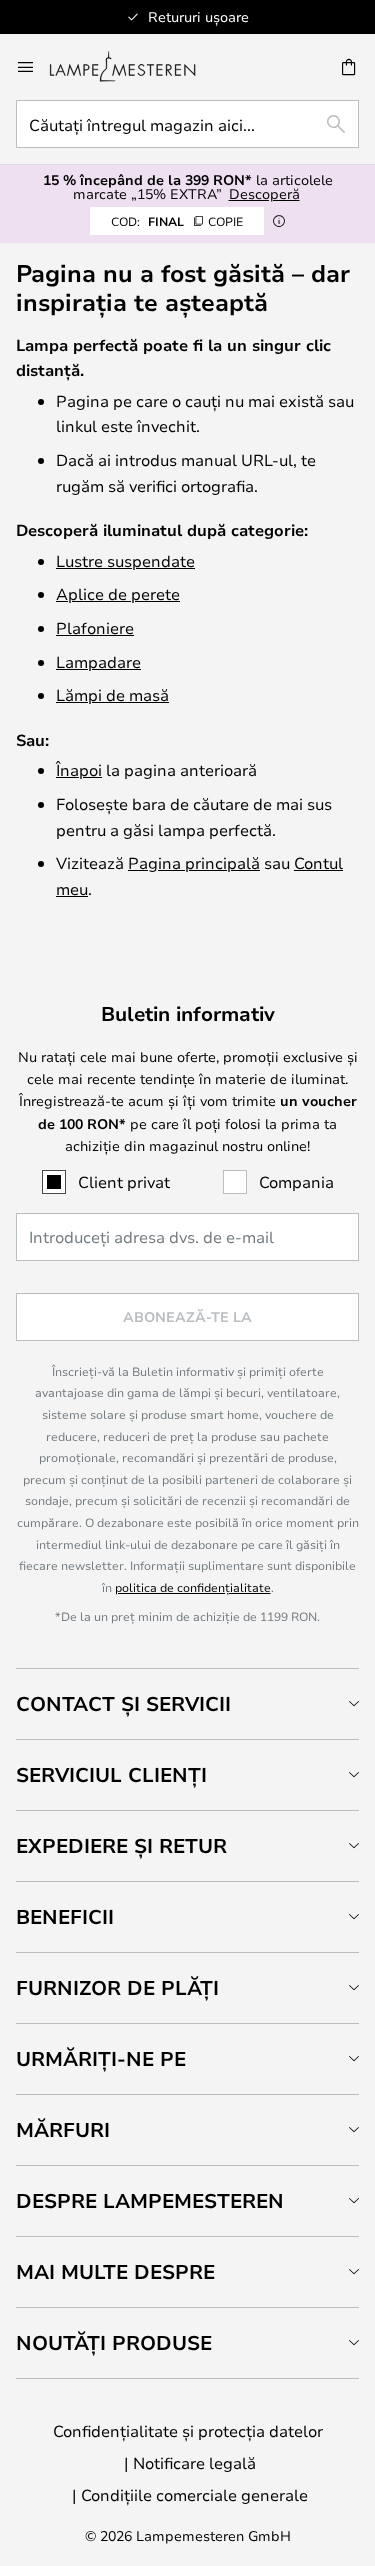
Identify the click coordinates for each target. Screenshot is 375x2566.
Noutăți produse (114, 2342)
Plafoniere (95, 627)
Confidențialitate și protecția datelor (188, 2430)
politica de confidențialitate (193, 1587)
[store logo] (134, 67)
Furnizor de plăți (117, 1987)
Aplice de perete (118, 593)
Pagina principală (194, 862)
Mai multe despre (115, 2271)
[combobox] (187, 124)
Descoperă (264, 193)
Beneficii (65, 1916)
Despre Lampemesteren (150, 2200)
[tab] (187, 1703)
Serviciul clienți (111, 1774)
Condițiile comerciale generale (194, 2494)
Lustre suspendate (125, 560)
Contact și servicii (123, 1703)
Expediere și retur (121, 1845)
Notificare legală (194, 2462)
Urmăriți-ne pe (101, 2058)
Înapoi (79, 769)
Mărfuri (63, 2129)
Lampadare (98, 661)
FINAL (177, 221)
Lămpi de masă (112, 694)
